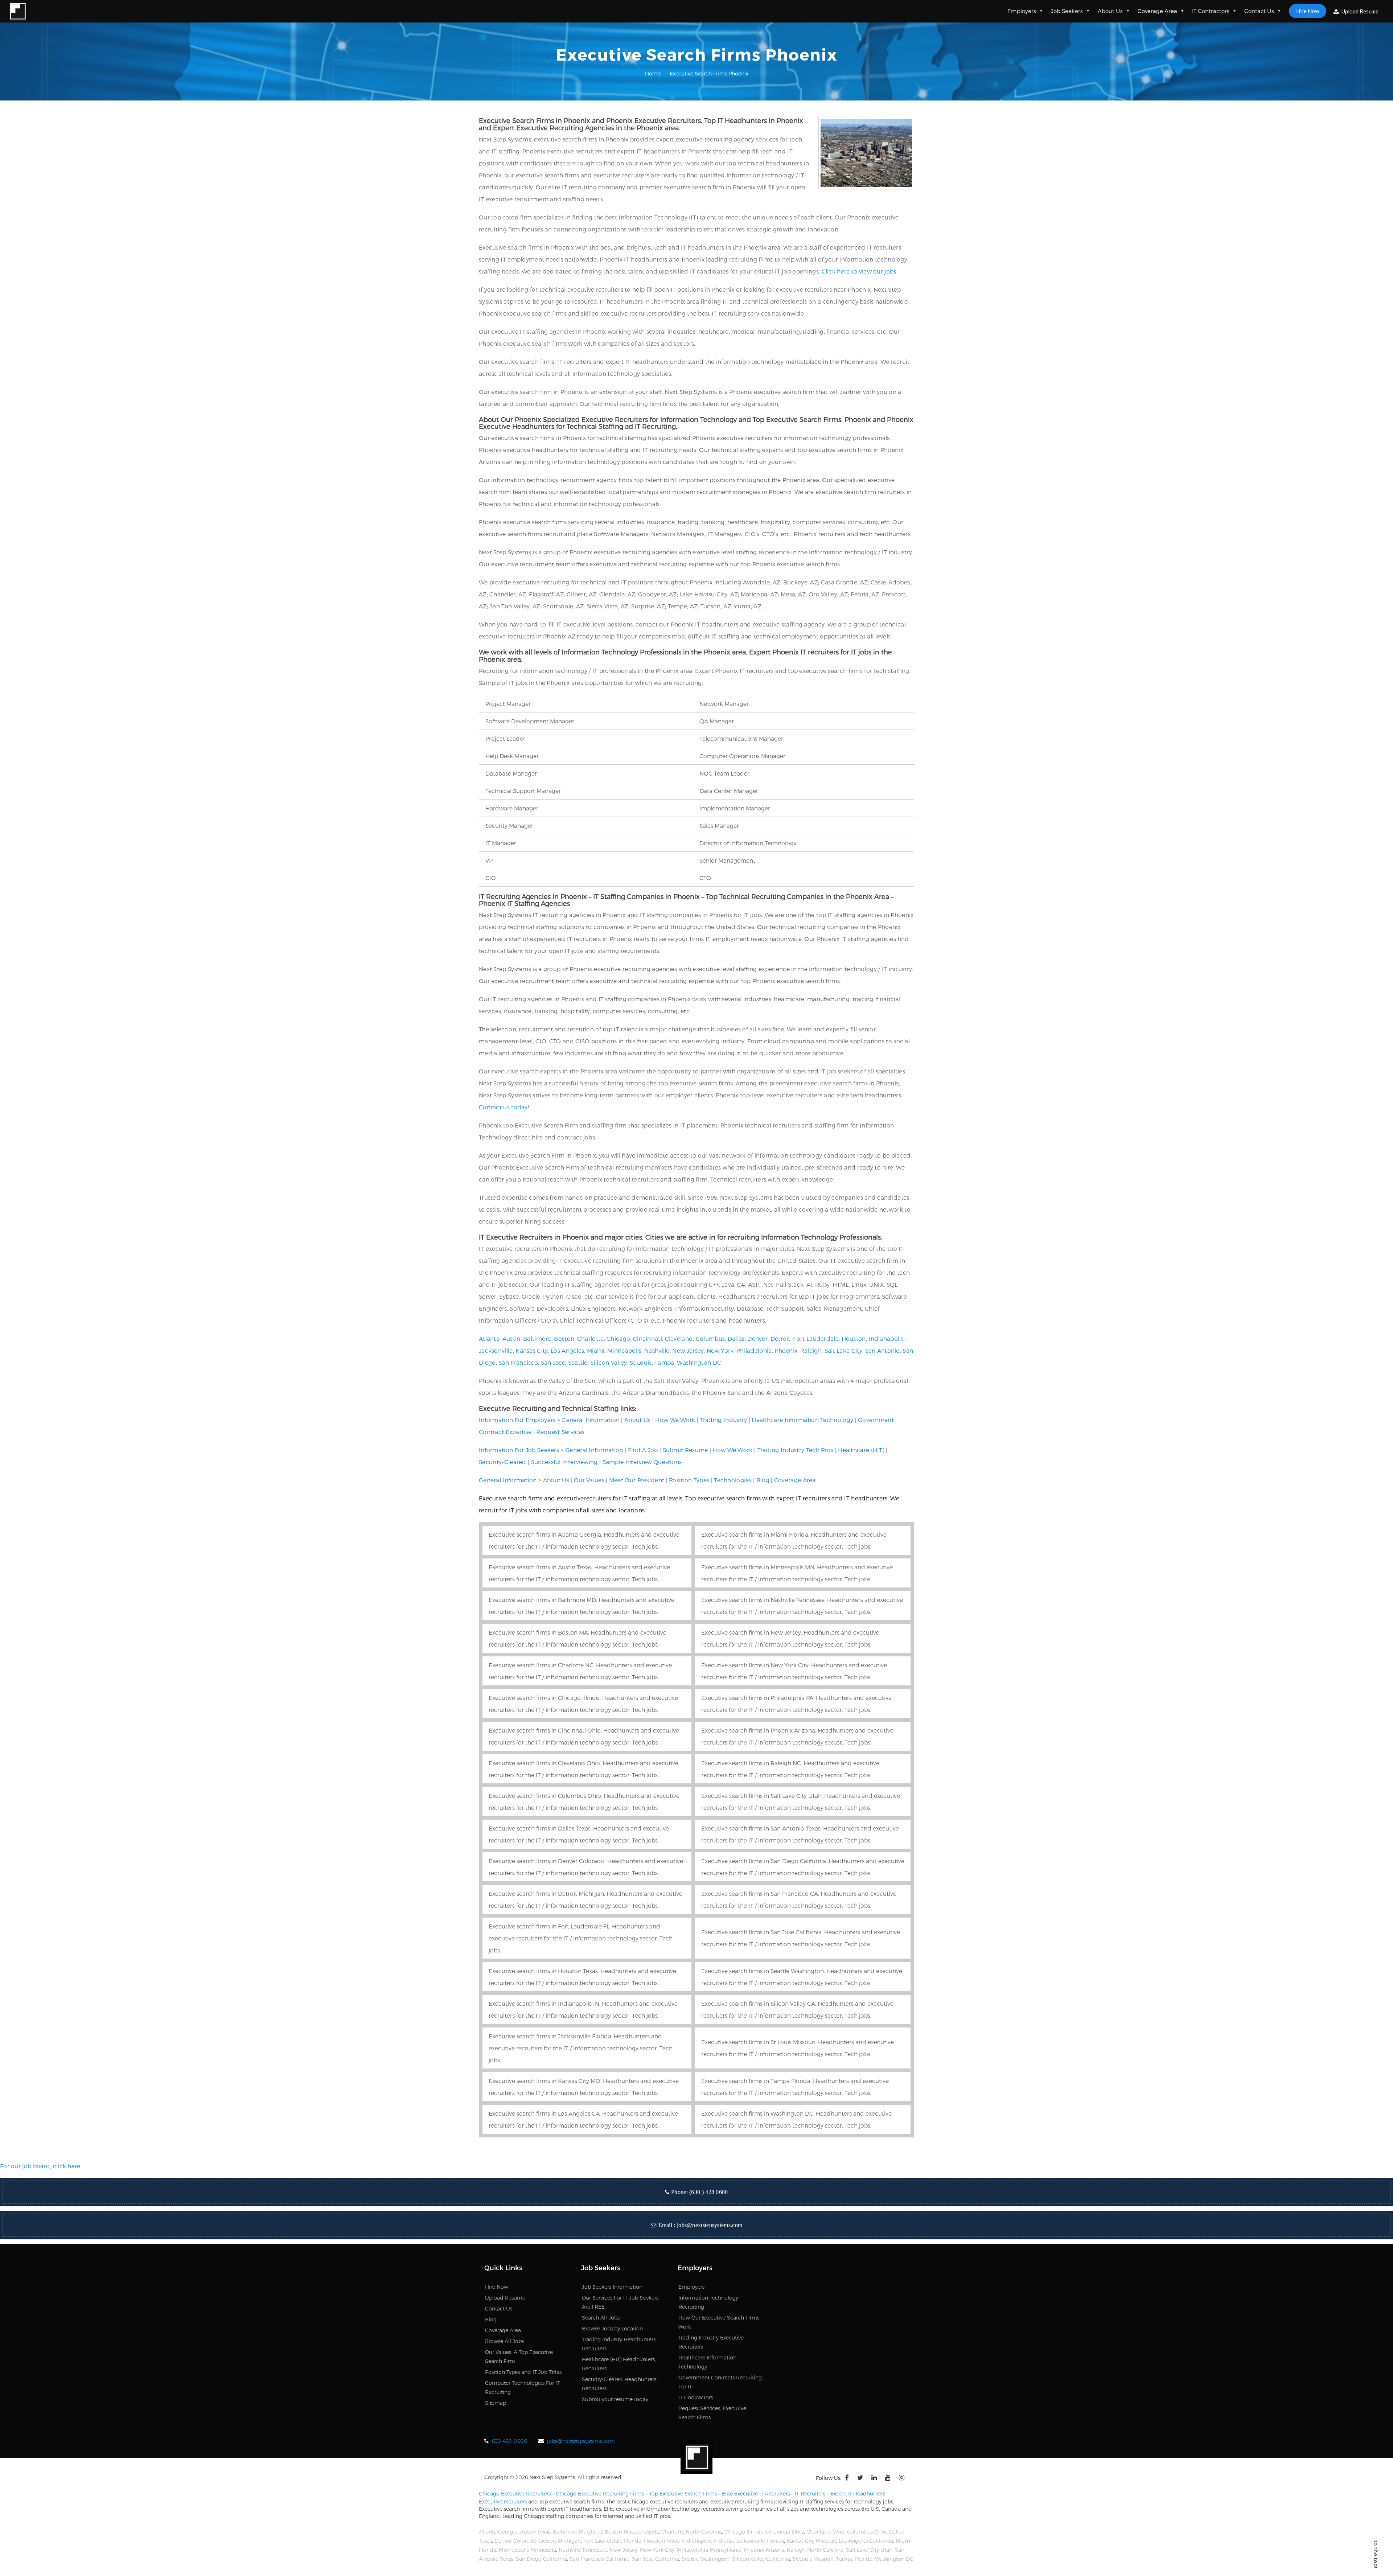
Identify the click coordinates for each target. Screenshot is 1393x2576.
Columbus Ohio (867, 2532)
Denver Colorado (515, 2541)
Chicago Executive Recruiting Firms (600, 2493)
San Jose (553, 1362)
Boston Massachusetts (632, 2532)
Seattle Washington (706, 2559)
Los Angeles (567, 1350)
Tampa (664, 1362)
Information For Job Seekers (519, 1450)
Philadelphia (754, 1350)
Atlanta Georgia (498, 2532)
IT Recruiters (810, 2493)
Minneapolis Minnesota (527, 2550)
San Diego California (541, 2559)
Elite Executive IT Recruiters (756, 2493)
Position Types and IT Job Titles (523, 2372)
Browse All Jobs (504, 2341)
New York (720, 1350)
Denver (757, 1338)
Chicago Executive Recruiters (515, 2493)
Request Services (560, 1432)
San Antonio (883, 1350)
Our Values (589, 1480)
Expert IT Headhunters (858, 2493)
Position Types (689, 1480)
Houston (854, 1338)
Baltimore (537, 1338)
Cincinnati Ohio (784, 2532)
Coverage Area (1157, 11)
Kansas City (532, 1350)
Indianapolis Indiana (707, 2541)
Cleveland (679, 1338)
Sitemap (496, 2403)
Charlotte (591, 1338)
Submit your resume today (615, 2399)
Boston (564, 1338)
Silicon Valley (609, 1362)
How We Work (675, 1420)
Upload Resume (1359, 11)
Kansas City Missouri (811, 2541)
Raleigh (811, 1350)
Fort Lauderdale (816, 1338)
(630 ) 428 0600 (709, 2192)
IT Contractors (1211, 11)
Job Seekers (1067, 11)
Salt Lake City (843, 1350)
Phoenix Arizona (764, 2550)
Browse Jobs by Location (612, 2328)
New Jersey (688, 1350)
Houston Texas (662, 2541)
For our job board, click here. (41, 2166)
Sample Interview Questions (642, 1462)
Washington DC (699, 1362)
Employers (1022, 11)
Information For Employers (517, 1420)
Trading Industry (724, 1420)
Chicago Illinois (743, 2532)
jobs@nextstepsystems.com (710, 2225)
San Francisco (518, 1362)
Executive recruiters (503, 2501)
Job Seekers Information (612, 2287)
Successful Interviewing (564, 1462)
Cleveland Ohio (825, 2532)
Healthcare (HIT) (861, 1450)
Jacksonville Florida (760, 2541)
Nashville (657, 1350)
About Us (1110, 11)
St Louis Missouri (813, 2559)
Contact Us (1259, 11)
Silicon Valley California (761, 2559)
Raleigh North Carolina (815, 2550)
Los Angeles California (866, 2541)
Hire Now (1308, 11)
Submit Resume (685, 1450)
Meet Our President (637, 1480)
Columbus (710, 1338)
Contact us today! (504, 1107)
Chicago (618, 1338)
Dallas (736, 1338)
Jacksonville (496, 1350)
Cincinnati (648, 1338)
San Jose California (656, 2559)
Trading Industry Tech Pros (796, 1450)
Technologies (733, 1480)
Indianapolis (886, 1338)
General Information (591, 1420)
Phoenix (786, 1350)
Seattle (578, 1362)
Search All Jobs (601, 2318)
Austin (511, 1338)
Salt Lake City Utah (869, 2550)
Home (653, 73)
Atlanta (489, 1338)
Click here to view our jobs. (860, 271)
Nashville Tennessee (583, 2550)
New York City (657, 2550)
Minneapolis (624, 1350)
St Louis (641, 1362)
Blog (763, 1480)
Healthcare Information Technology (802, 1420)
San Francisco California (599, 2559)
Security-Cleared (503, 1462)
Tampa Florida (854, 2559)
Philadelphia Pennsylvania (709, 2550)
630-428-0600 (510, 2441)
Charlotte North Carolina (692, 2532)
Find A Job (643, 1450)
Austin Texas (535, 2532)
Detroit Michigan (560, 2541)
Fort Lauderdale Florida (612, 2541)
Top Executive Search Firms (683, 2493)
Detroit (780, 1338)
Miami (596, 1350)
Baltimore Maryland (578, 2532)
